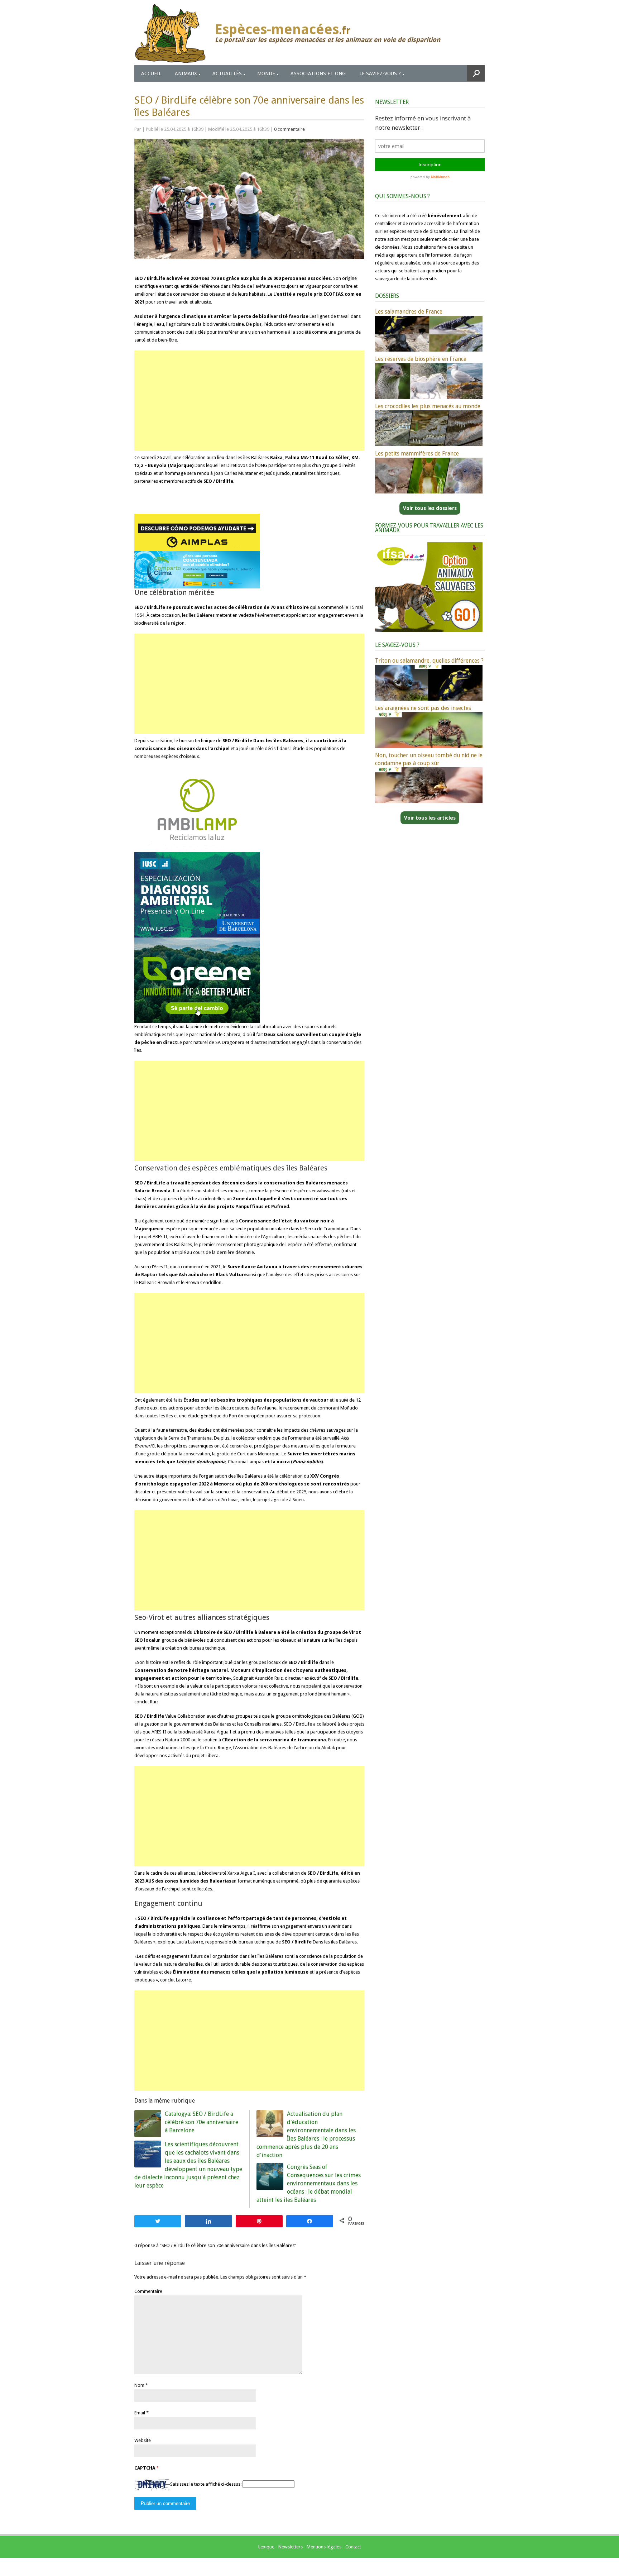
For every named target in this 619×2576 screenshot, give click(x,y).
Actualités (227, 73)
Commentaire (148, 2291)
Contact (353, 2547)
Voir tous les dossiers (430, 508)
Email (140, 2413)
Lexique (266, 2547)
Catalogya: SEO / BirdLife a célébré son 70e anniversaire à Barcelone (201, 2122)
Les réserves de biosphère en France (421, 359)
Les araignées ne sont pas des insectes (423, 708)
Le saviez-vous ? (380, 73)
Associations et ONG (318, 73)
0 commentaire (289, 129)
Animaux (186, 73)
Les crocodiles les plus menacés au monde (428, 406)
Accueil (151, 73)
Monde (266, 73)
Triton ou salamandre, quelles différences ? (429, 661)
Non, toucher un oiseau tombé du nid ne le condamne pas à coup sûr (429, 759)
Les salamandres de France (409, 312)
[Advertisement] (249, 401)
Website (143, 2440)
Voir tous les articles (430, 818)
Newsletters (291, 2547)
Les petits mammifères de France (417, 454)
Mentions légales (324, 2547)
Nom (139, 2385)
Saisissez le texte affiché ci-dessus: (206, 2484)
